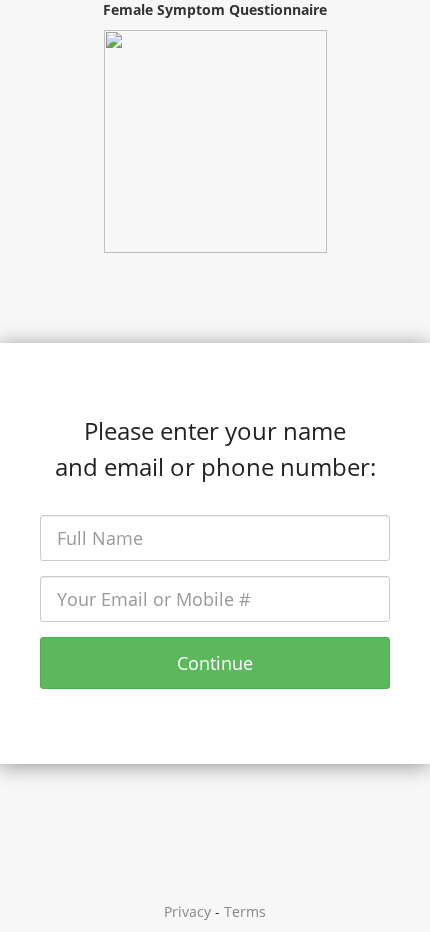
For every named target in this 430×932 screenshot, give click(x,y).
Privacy (187, 911)
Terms (245, 911)
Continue (215, 663)
